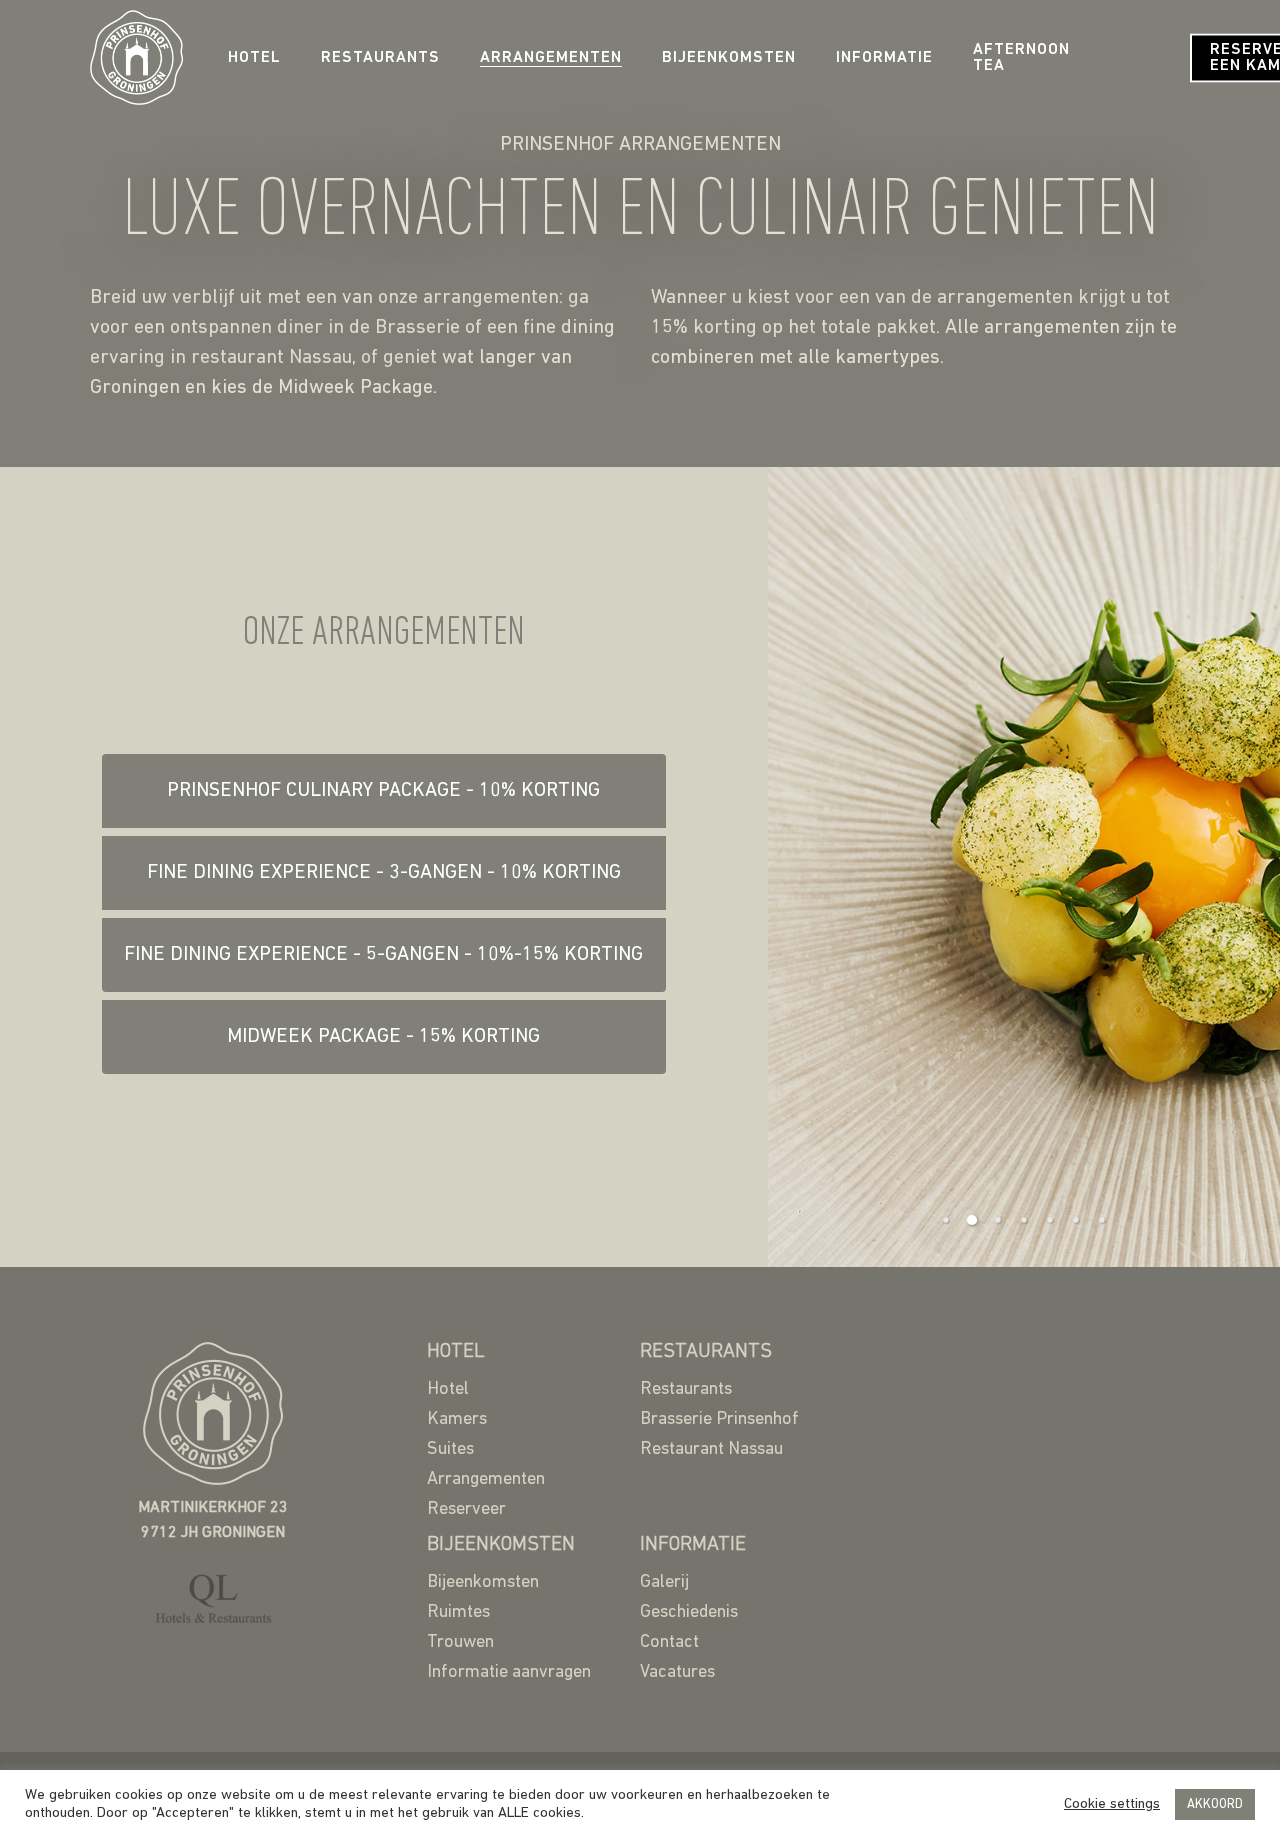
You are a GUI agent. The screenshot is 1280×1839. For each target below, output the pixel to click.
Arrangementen (551, 58)
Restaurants (380, 58)
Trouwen (460, 1643)
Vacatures (677, 1673)
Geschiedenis (689, 1613)
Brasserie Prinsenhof (719, 1420)
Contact (669, 1643)
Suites (450, 1450)
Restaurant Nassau (711, 1450)
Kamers (457, 1420)
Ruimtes (458, 1613)
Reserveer (466, 1510)
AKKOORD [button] (1215, 1804)
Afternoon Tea (1021, 58)
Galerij (664, 1583)
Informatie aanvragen (509, 1673)
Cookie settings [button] (1112, 1804)
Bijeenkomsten (729, 58)
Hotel (254, 58)
